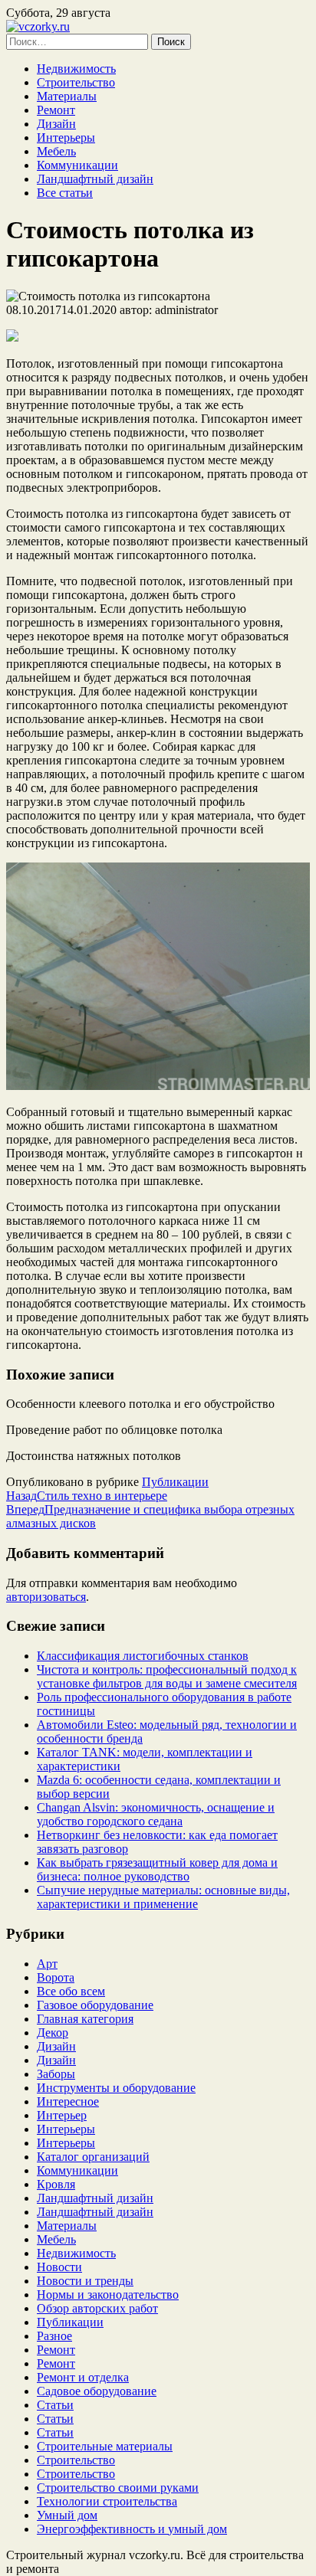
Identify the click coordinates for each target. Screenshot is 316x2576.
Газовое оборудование (95, 2005)
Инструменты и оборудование (116, 2088)
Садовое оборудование (97, 2391)
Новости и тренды (85, 2281)
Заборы (56, 2074)
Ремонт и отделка (83, 2377)
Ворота (56, 1977)
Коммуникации (77, 165)
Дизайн (56, 124)
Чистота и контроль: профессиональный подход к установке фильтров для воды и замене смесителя (167, 1676)
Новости (59, 2267)
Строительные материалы (105, 2446)
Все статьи (65, 193)
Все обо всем (71, 1991)
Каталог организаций (93, 2157)
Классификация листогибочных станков (143, 1656)
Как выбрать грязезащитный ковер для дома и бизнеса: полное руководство (157, 1869)
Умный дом (67, 2515)
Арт (47, 1964)
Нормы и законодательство (108, 2295)
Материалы (67, 96)
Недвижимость (76, 69)
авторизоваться (46, 1597)
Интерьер (62, 2115)
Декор (53, 2033)
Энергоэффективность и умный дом (132, 2529)
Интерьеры (66, 137)
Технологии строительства (107, 2501)
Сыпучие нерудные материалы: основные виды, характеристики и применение (163, 1897)
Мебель (56, 151)
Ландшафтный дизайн (95, 179)
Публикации (175, 1482)
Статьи (55, 2405)
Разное (54, 2336)
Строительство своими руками (118, 2488)
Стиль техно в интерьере (87, 1496)
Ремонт (56, 110)
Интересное (68, 2101)
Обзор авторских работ (97, 2308)
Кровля (56, 2184)
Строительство (76, 82)
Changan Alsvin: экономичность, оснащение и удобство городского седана (156, 1814)
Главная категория (85, 2019)
